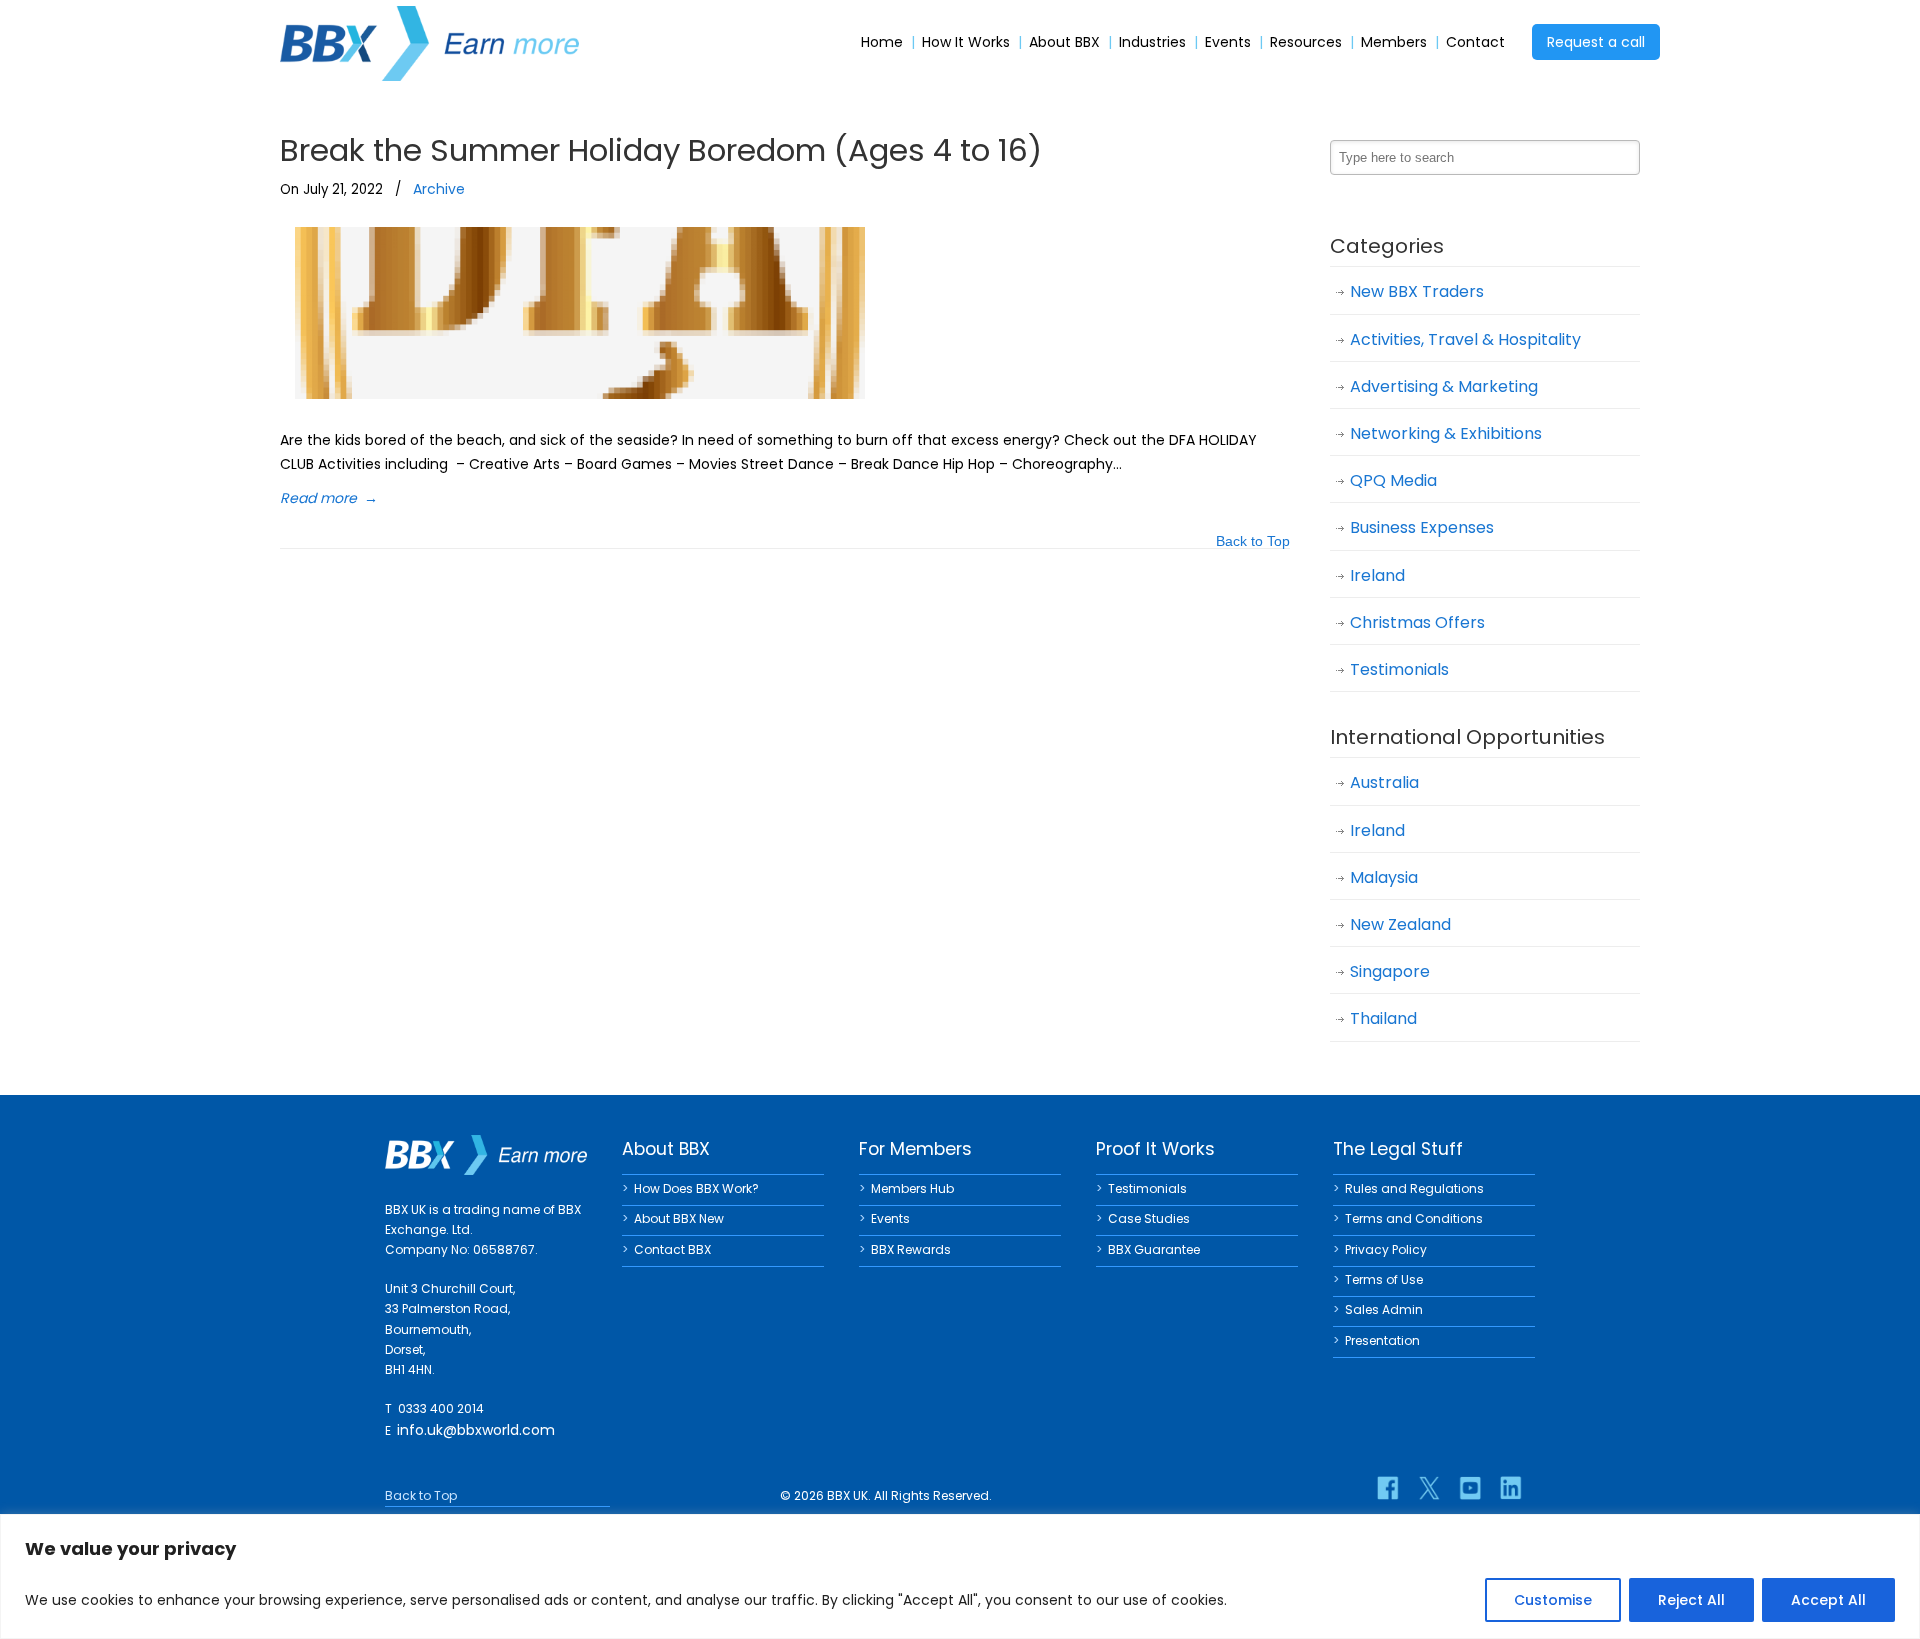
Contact (1475, 42)
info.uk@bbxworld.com (476, 1430)
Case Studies (1149, 1218)
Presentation (1382, 1340)
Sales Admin (1384, 1309)
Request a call (1596, 42)
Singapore (1390, 971)
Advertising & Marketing (1444, 386)
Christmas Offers (1417, 622)
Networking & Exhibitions (1446, 433)
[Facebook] (1388, 1488)
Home (882, 42)
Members (1394, 42)
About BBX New (679, 1218)
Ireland (1377, 575)
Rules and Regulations (1414, 1188)
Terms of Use (1384, 1279)
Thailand (1383, 1018)
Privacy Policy (1386, 1249)
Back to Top (1253, 542)
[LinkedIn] (1511, 1488)
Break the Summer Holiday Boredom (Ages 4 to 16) (661, 150)
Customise (1553, 1600)
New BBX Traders (1417, 291)
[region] (960, 1576)
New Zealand (1400, 924)
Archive (439, 189)
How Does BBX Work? (696, 1188)
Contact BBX (672, 1249)
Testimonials (1399, 669)
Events (1228, 42)
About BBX (1064, 42)
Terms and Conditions (1414, 1218)
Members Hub (912, 1188)
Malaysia (1384, 877)
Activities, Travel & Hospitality (1465, 339)
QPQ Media (1393, 480)
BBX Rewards (911, 1249)
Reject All (1691, 1600)
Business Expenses (1422, 527)
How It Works (966, 42)
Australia (1384, 782)
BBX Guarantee (1154, 1249)
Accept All (1828, 1600)
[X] (1429, 1488)
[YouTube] (1470, 1488)
